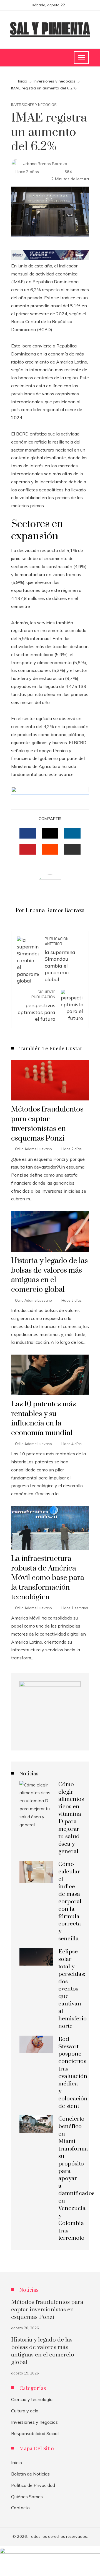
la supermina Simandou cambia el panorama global (60, 959)
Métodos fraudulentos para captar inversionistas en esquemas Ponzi (47, 1124)
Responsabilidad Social (35, 2433)
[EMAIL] (72, 849)
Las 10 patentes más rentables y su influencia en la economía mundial (43, 1419)
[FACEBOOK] (28, 833)
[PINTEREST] (28, 849)
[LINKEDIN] (72, 833)
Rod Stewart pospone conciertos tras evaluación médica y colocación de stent (73, 2073)
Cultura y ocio (25, 2411)
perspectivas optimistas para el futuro (37, 1006)
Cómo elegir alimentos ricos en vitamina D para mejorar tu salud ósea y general (71, 1818)
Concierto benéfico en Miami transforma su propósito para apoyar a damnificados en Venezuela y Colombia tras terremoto (76, 2178)
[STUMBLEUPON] (50, 849)
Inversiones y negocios (34, 105)
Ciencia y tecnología (32, 2399)
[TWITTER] (50, 833)
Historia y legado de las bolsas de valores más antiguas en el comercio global (49, 1275)
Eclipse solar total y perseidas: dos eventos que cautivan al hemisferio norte (72, 1989)
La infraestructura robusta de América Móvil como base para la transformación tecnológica (48, 1578)
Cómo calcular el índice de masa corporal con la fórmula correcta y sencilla (70, 1901)
